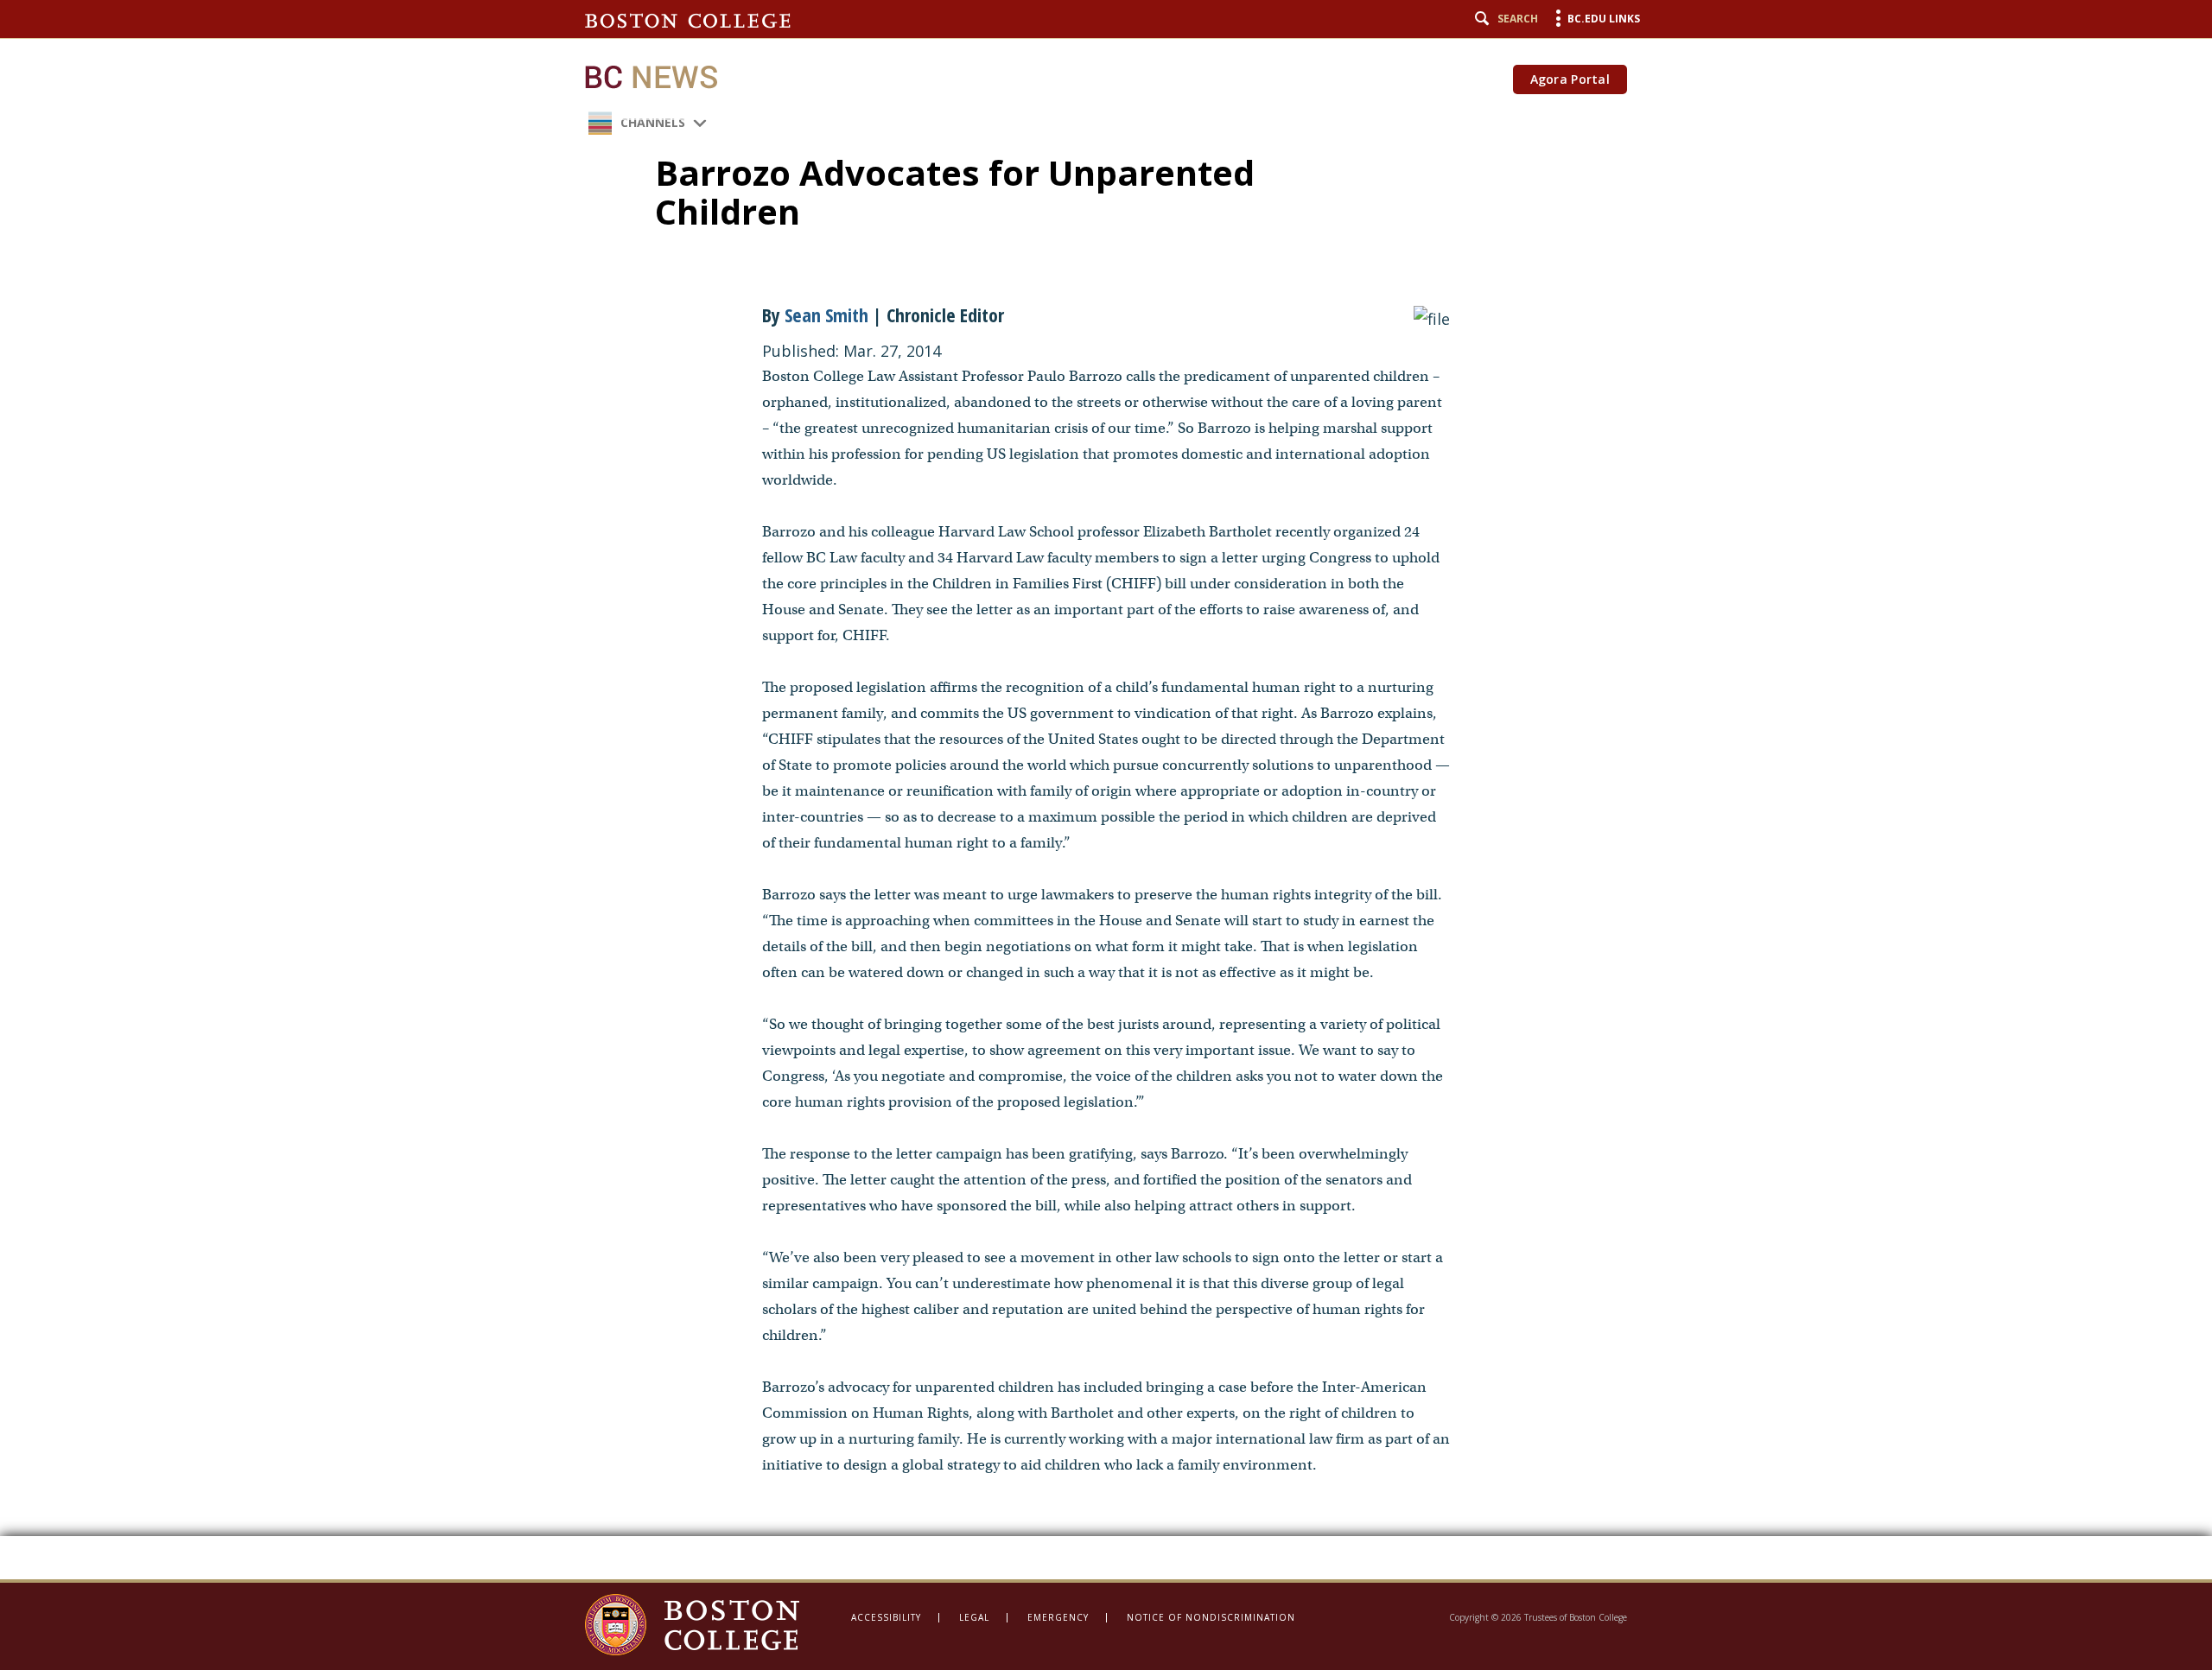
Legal (974, 1617)
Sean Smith (826, 314)
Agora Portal (1570, 79)
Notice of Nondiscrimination (1211, 1617)
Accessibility (886, 1617)
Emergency (1058, 1617)
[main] (1106, 790)
